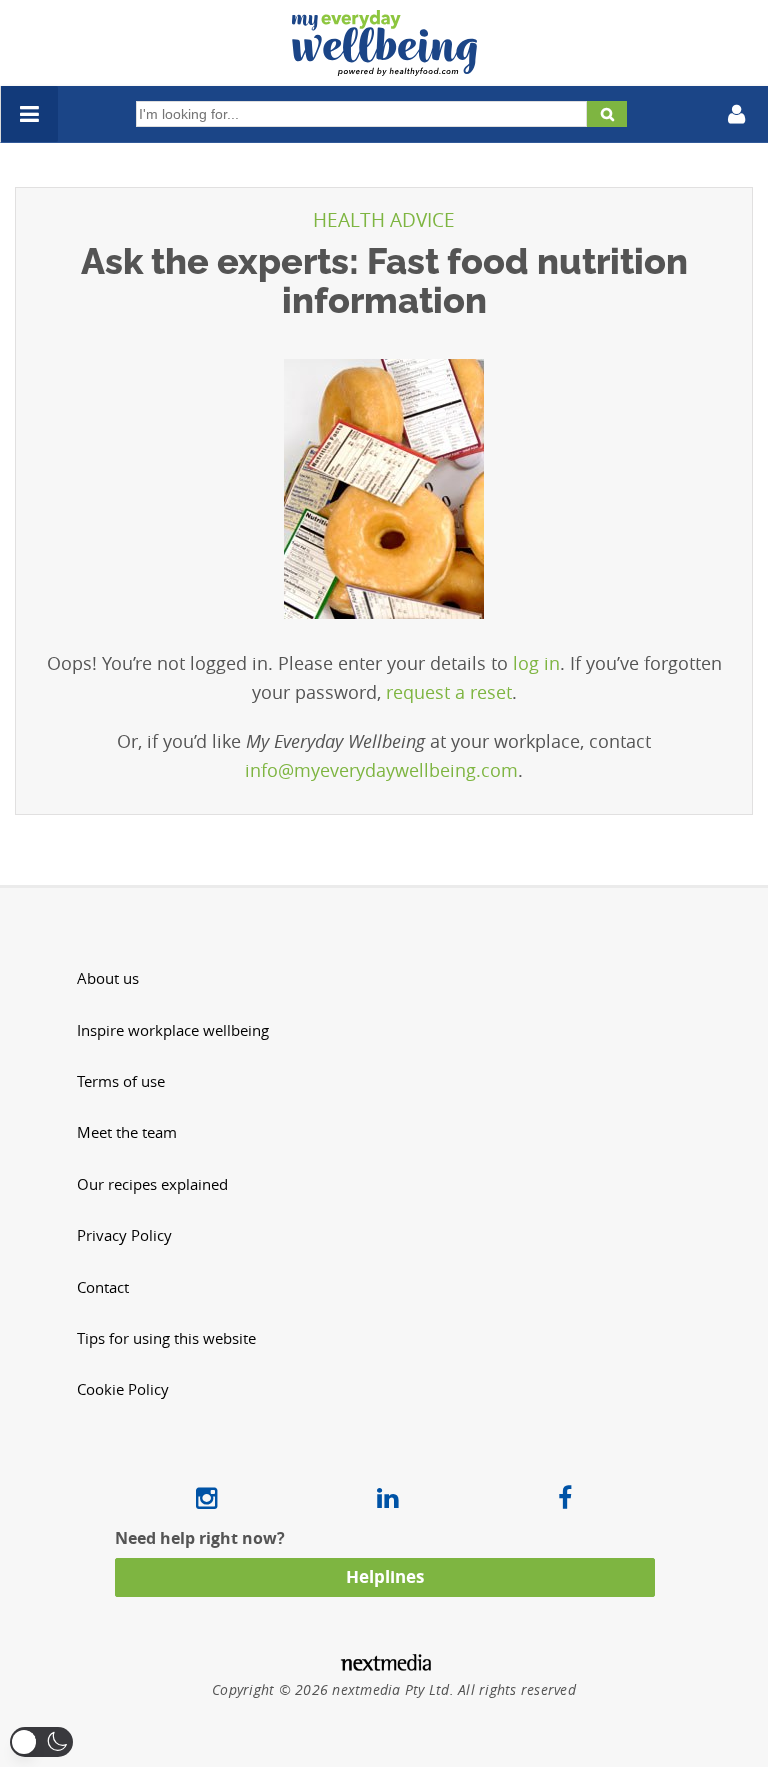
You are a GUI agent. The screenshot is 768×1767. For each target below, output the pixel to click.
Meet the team (127, 1132)
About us (108, 978)
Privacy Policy (124, 1235)
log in (536, 663)
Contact (103, 1287)
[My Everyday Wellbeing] (384, 64)
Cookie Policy (123, 1389)
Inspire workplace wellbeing (173, 1030)
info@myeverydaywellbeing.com (381, 770)
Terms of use (121, 1081)
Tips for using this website (166, 1338)
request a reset (449, 692)
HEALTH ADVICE (384, 220)
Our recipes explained (152, 1184)
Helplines (385, 1576)
